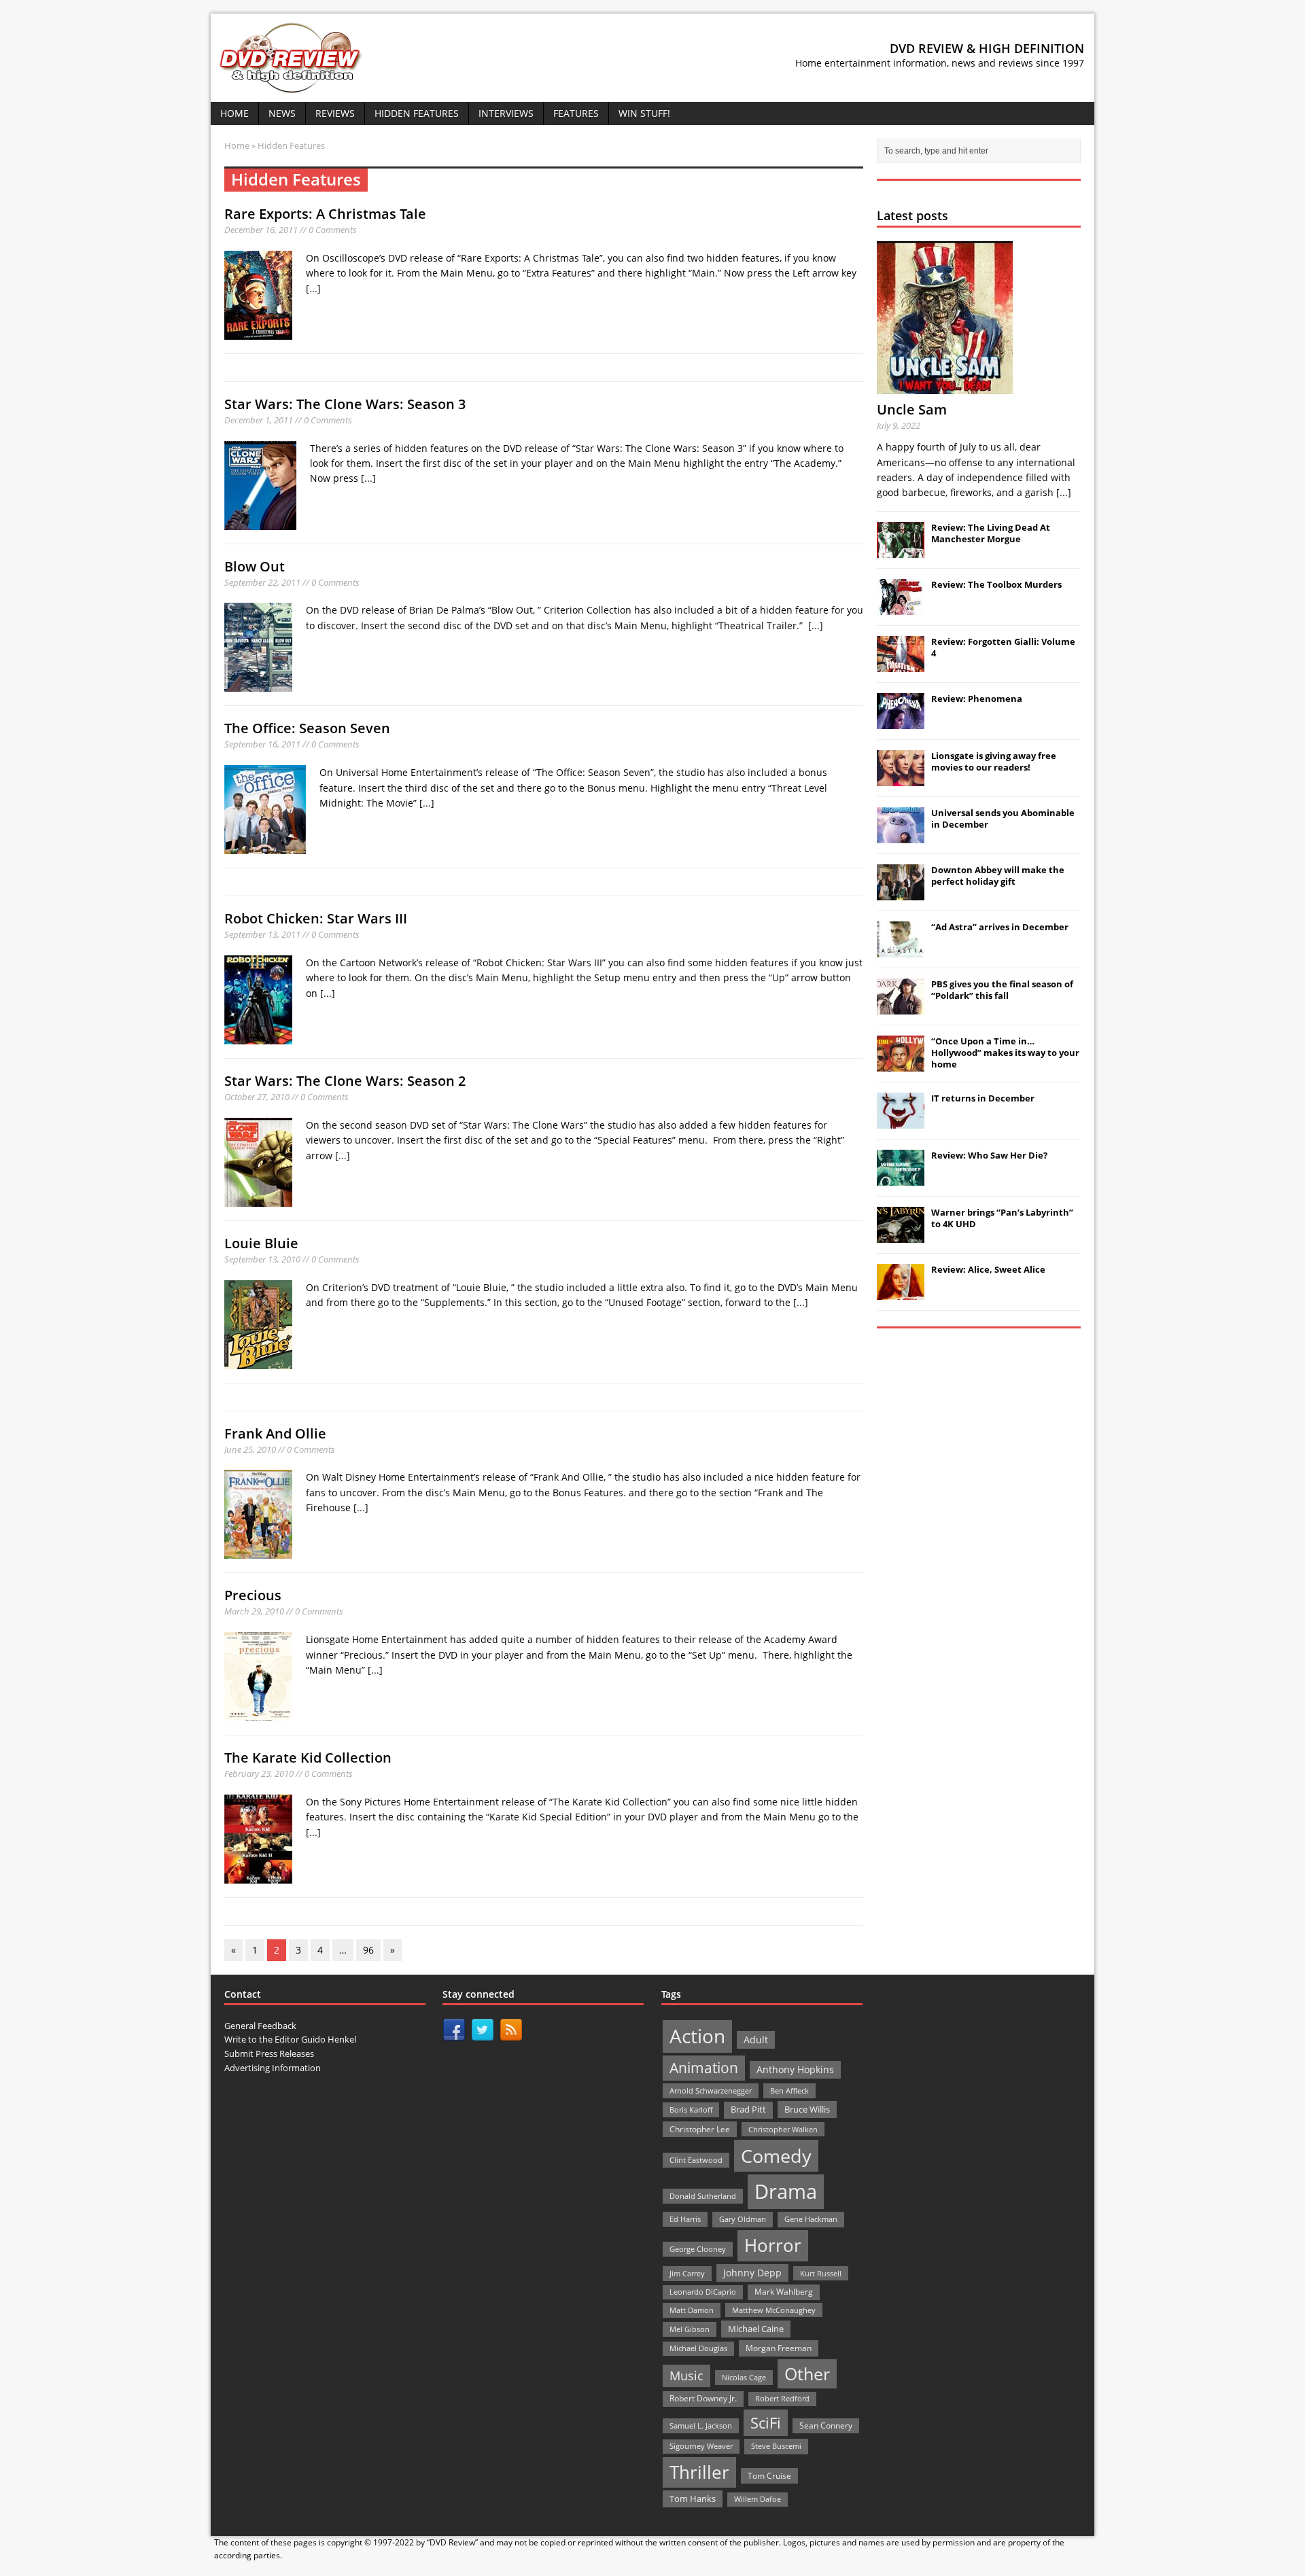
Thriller (699, 2472)
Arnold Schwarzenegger (711, 2090)
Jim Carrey (687, 2273)
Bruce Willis (807, 2109)
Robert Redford (782, 2399)
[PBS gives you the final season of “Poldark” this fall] (901, 1007)
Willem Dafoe (758, 2499)
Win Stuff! (644, 113)
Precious (253, 1595)
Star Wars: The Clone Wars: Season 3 (345, 404)
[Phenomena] (901, 722)
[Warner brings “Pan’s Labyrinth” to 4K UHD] (901, 1235)
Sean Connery (826, 2425)
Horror (773, 2245)
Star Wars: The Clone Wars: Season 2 (345, 1081)
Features (576, 113)
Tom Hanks (693, 2499)
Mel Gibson (690, 2329)
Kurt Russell (821, 2273)
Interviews (506, 113)
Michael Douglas (698, 2348)
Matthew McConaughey (774, 2310)
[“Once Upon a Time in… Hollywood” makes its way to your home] (901, 1064)
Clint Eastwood (696, 2160)
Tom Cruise (769, 2476)
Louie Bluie (261, 1243)
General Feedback (260, 2026)
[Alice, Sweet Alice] (901, 1292)
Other (807, 2374)
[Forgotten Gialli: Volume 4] (901, 665)
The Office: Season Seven (307, 728)
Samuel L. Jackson (701, 2425)
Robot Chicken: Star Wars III (316, 918)
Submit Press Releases (269, 2053)
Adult (756, 2040)
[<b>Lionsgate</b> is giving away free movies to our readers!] (901, 779)
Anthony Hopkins (795, 2069)
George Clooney (698, 2249)
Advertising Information (273, 2068)
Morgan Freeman (779, 2348)
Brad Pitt (748, 2110)
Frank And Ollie (275, 1433)
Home (234, 113)
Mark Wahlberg (784, 2292)
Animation (704, 2068)
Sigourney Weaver (701, 2446)
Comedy (776, 2156)
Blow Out (255, 566)
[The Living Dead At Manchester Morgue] (901, 550)
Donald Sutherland (703, 2196)
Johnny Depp (752, 2273)
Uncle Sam (912, 409)
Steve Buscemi (776, 2446)
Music (686, 2376)
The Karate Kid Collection (308, 1758)
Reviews (335, 113)
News (282, 113)
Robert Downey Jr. (703, 2398)
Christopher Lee (700, 2129)
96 (368, 1950)
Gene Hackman (811, 2219)
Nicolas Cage (744, 2377)
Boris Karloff (691, 2110)
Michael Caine (756, 2329)
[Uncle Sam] (945, 386)
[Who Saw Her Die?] (901, 1178)
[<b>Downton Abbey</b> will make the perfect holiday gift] (901, 893)
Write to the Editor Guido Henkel (290, 2039)
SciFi (766, 2423)
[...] (313, 288)
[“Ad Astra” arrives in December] (901, 950)
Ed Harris (685, 2219)
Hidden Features (417, 113)
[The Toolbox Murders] (901, 607)
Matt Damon (692, 2310)
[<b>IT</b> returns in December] (901, 1121)
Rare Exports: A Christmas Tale (325, 214)
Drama (786, 2191)
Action (697, 2036)
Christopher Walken (783, 2129)
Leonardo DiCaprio (703, 2292)
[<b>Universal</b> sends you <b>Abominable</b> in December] (901, 836)
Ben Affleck (789, 2090)
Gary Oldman (743, 2219)
